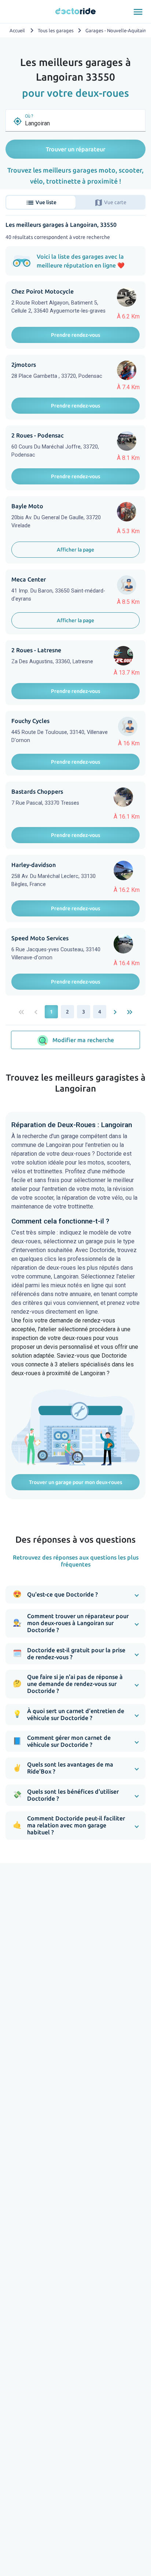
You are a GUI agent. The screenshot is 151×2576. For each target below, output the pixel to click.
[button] (75, 1595)
